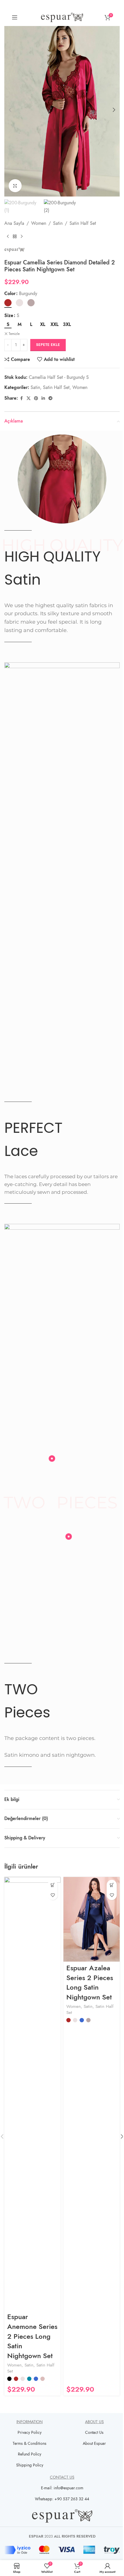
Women (39, 223)
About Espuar (94, 2444)
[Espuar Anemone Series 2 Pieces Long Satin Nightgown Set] (32, 2094)
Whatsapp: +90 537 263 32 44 (62, 2499)
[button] (10, 110)
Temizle (14, 334)
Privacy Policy (30, 2433)
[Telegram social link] (50, 399)
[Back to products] (15, 237)
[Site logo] (62, 17)
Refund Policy (30, 2454)
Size (9, 316)
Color (10, 294)
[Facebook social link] (21, 399)
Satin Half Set (83, 223)
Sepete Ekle (48, 345)
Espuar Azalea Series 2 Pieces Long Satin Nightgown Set (90, 1982)
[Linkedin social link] (43, 399)
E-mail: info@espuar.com (62, 2488)
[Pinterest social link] (36, 399)
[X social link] (29, 399)
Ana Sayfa (14, 223)
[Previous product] (8, 237)
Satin (58, 223)
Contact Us (94, 2433)
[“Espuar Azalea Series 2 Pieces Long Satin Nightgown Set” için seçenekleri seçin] (112, 1885)
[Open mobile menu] (15, 17)
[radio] (8, 303)
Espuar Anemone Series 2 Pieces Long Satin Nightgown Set (32, 2336)
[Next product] (22, 237)
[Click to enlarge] (15, 186)
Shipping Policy (30, 2465)
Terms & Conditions (30, 2444)
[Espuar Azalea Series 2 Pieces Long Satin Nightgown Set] (92, 1919)
